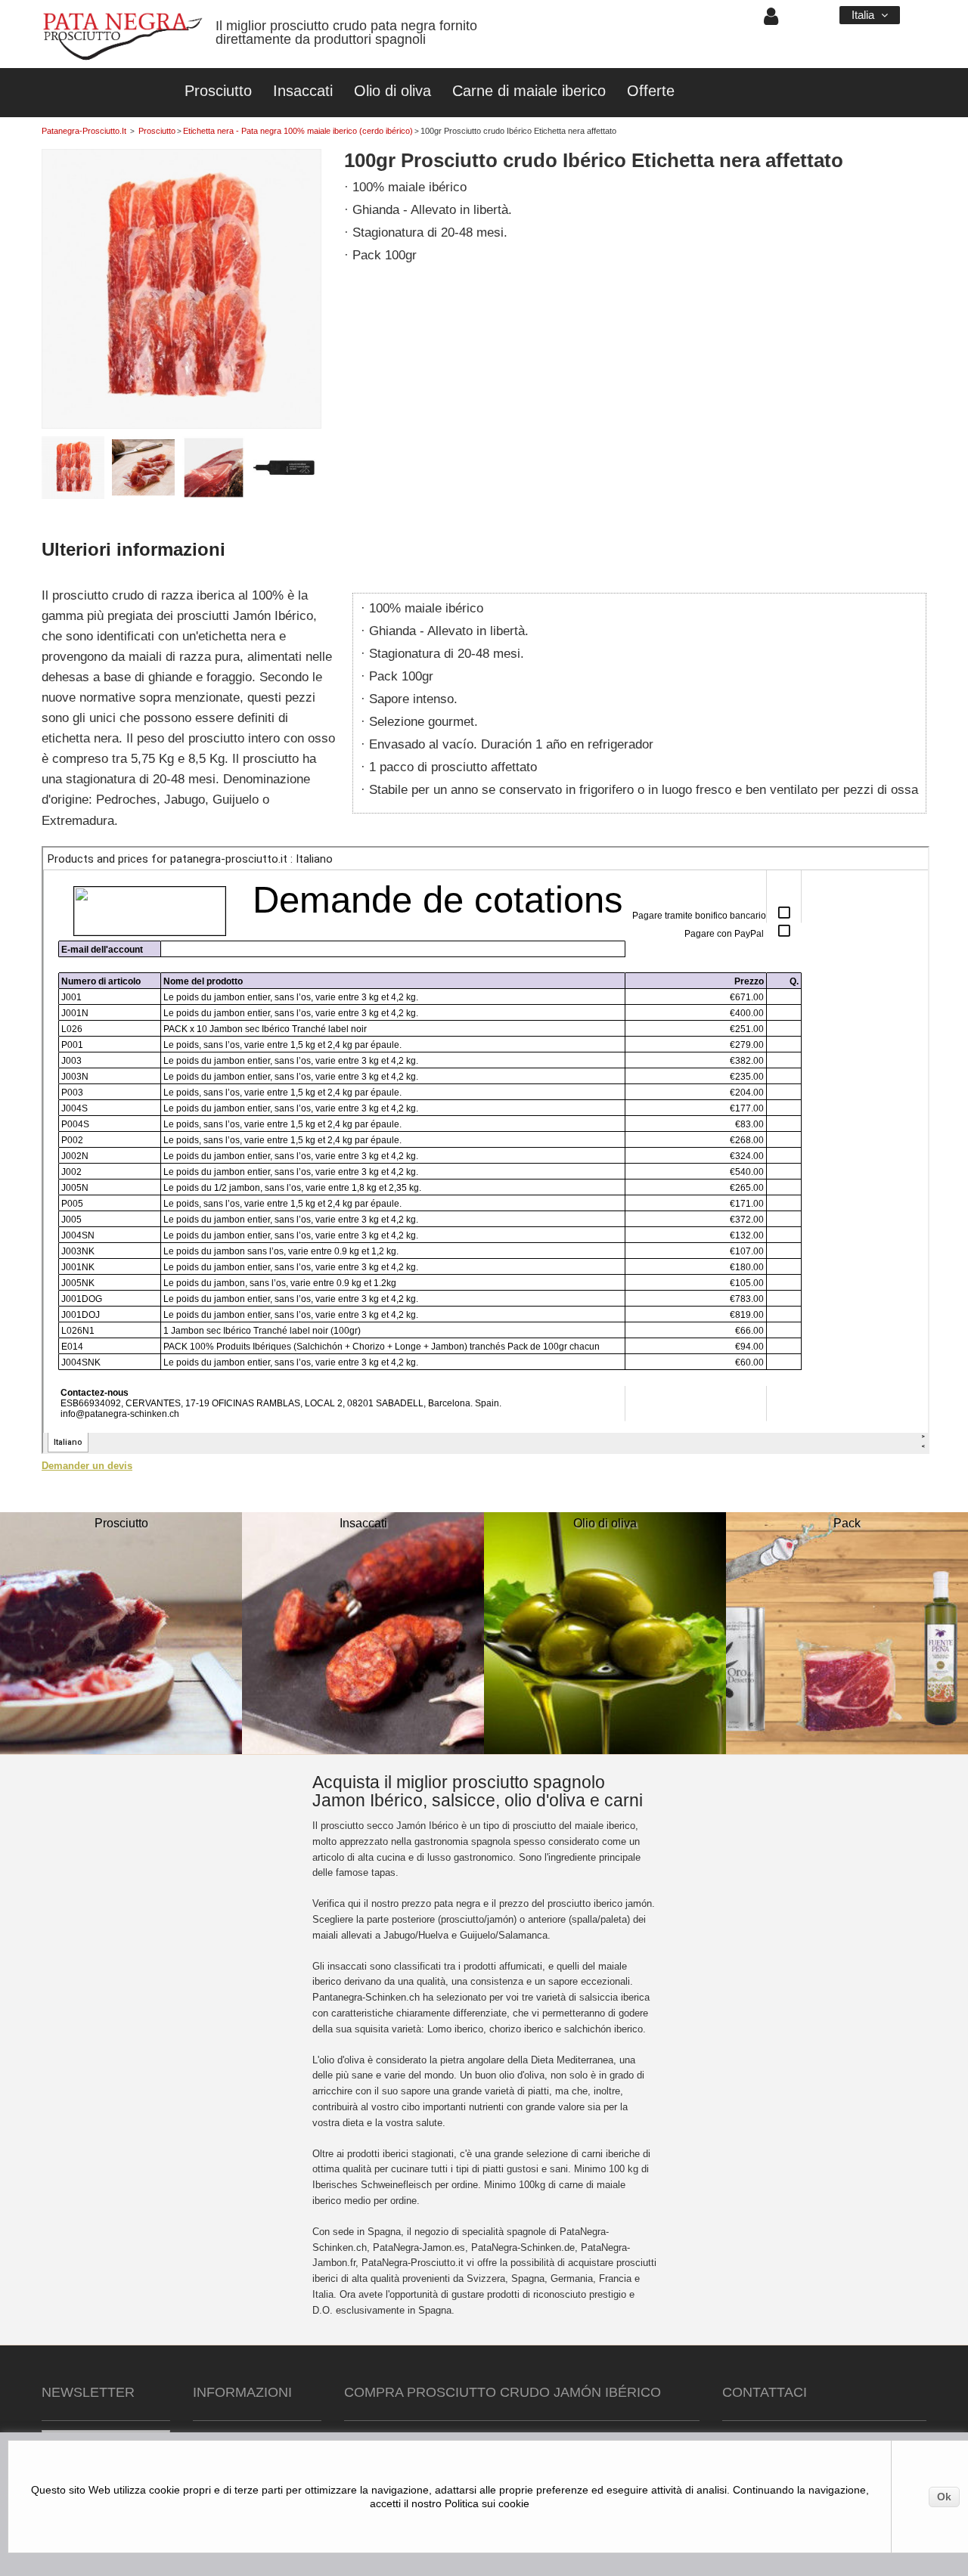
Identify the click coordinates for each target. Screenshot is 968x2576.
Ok (944, 2497)
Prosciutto (218, 91)
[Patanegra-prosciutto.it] (123, 38)
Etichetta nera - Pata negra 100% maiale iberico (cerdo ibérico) (298, 131)
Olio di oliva (392, 91)
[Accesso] (771, 20)
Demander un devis (87, 1466)
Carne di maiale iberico (529, 91)
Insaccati (303, 91)
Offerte (651, 91)
